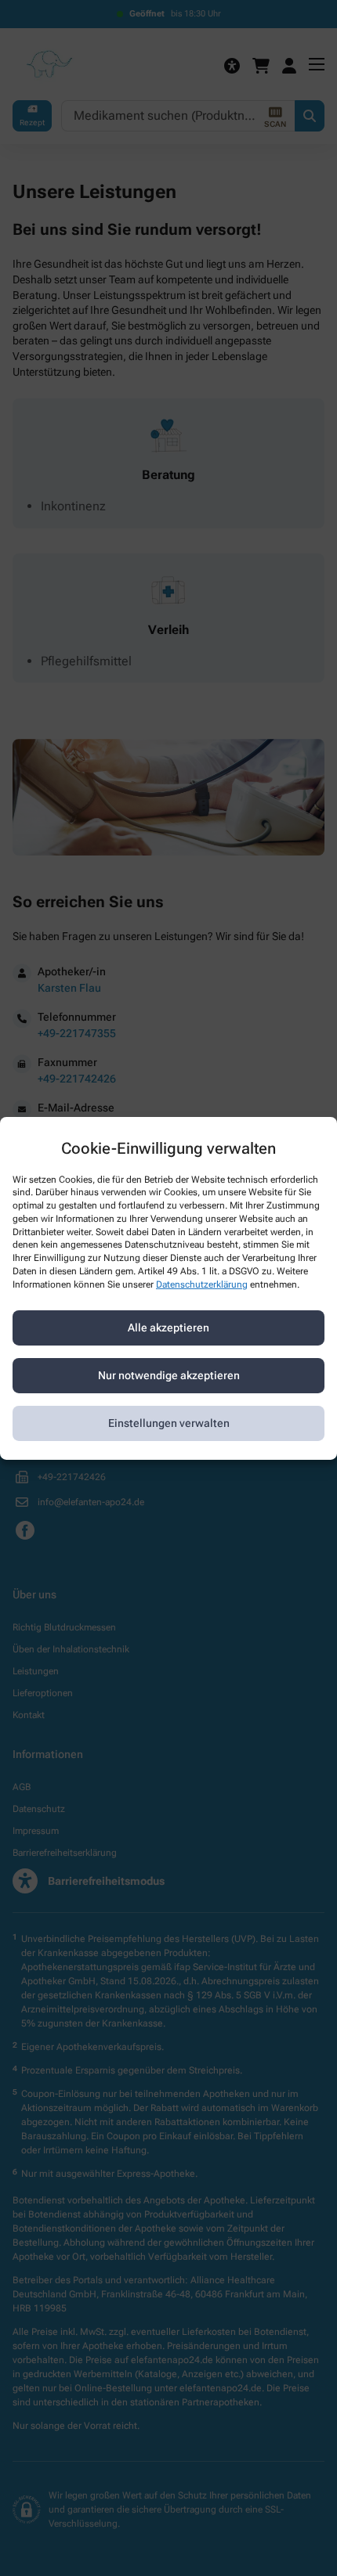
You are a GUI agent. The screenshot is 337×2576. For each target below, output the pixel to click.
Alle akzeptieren (168, 1328)
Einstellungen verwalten (169, 1423)
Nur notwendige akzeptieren (169, 1375)
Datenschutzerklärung (202, 1284)
